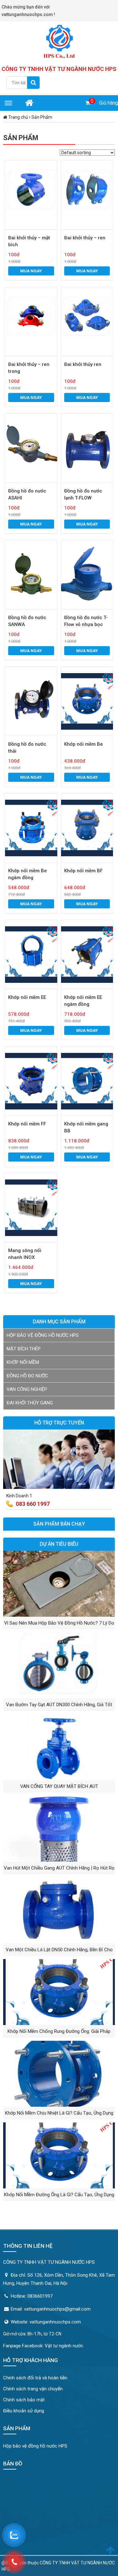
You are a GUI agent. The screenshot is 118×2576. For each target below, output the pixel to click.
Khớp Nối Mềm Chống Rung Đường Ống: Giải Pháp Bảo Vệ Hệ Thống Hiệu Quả (59, 2033)
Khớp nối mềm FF (27, 1124)
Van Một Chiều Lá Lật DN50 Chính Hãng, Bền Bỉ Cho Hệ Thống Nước (59, 1951)
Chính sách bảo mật (24, 2400)
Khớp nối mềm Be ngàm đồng (28, 874)
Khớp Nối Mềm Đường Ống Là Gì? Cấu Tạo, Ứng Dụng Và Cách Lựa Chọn (59, 2196)
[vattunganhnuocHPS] (59, 41)
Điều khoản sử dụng (24, 2411)
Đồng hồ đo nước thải (27, 748)
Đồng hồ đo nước (27, 1376)
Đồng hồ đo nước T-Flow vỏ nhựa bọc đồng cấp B (86, 621)
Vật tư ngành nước (64, 2346)
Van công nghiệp (27, 1389)
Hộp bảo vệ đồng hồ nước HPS (43, 1335)
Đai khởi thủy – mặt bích (29, 241)
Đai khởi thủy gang (30, 1403)
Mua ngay (31, 271)
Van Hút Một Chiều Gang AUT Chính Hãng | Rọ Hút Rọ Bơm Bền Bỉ (59, 1870)
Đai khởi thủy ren (83, 364)
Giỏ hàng (109, 103)
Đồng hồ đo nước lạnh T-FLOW (83, 494)
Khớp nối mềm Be (84, 744)
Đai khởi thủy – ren (85, 238)
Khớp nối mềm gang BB (86, 1127)
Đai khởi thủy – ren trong (29, 368)
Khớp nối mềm (23, 1362)
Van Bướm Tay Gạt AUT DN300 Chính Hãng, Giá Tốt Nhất (59, 1706)
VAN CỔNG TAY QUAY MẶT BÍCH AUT (59, 1786)
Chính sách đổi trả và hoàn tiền (35, 2378)
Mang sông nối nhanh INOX (25, 1254)
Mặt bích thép (24, 1349)
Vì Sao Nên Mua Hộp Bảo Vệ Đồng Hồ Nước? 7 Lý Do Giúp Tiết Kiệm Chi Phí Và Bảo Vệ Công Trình (59, 1625)
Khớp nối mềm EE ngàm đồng (83, 1001)
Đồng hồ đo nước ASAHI (27, 494)
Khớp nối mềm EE (27, 997)
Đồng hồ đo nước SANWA (27, 621)
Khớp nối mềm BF (83, 871)
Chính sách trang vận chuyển (33, 2389)
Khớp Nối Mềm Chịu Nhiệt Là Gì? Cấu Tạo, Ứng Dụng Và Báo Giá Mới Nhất (59, 2115)
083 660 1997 (33, 1504)
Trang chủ (18, 117)
